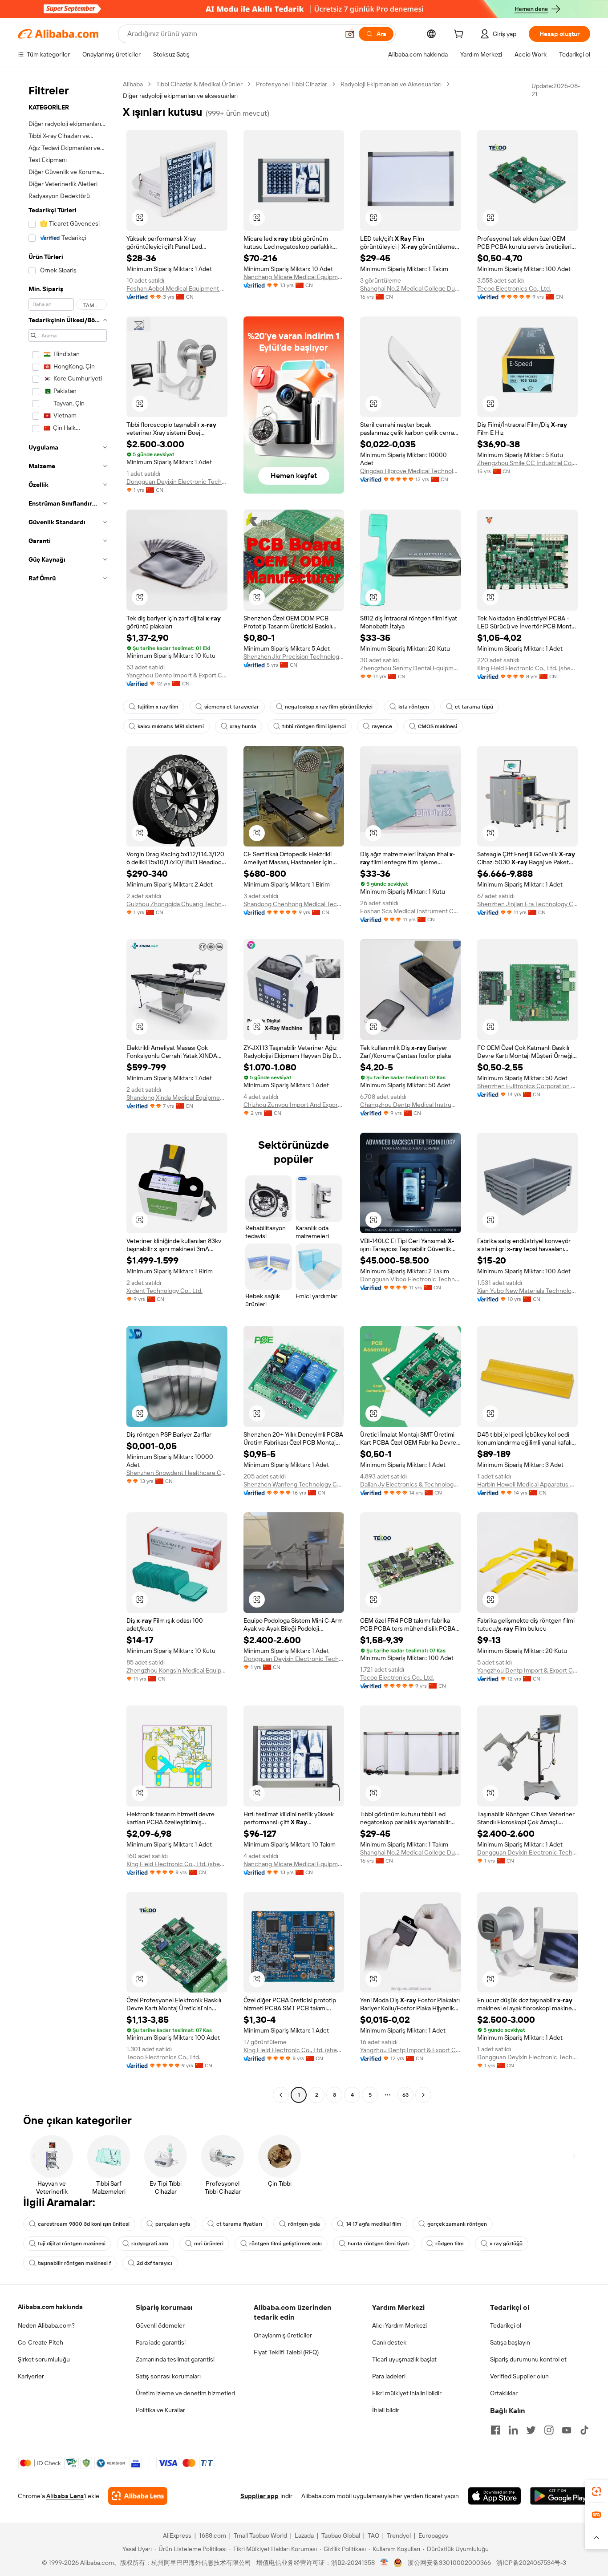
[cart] (460, 35)
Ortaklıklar (504, 2393)
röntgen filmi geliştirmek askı (286, 2244)
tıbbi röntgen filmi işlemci (314, 726)
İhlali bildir (386, 2410)
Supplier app (259, 2496)
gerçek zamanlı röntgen (457, 2224)
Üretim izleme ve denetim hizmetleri (185, 2393)
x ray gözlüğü (506, 2244)
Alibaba (133, 84)
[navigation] (68, 1091)
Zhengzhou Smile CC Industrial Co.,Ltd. (528, 463)
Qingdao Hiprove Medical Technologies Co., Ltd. (411, 471)
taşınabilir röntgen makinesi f (74, 2263)
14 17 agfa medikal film (374, 2224)
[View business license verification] (384, 2563)
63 (405, 2095)
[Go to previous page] (281, 2095)
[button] (350, 34)
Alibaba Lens (65, 2496)
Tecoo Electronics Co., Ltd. (514, 288)
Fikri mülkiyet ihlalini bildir (407, 2393)
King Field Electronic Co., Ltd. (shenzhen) (528, 668)
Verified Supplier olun (519, 2376)
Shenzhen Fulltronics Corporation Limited (528, 1086)
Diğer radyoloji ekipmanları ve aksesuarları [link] (180, 96)
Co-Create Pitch (41, 2342)
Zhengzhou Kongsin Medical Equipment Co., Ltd (177, 1670)
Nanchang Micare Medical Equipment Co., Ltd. (294, 277)
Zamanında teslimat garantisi (175, 2359)
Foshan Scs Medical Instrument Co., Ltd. (411, 911)
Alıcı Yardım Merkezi (399, 2325)
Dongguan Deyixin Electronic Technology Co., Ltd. (177, 482)
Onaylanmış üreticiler (283, 2335)
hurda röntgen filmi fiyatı (379, 2244)
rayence (382, 726)
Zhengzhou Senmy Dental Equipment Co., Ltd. (411, 668)
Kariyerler (31, 2376)
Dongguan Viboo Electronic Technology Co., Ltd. (411, 1279)
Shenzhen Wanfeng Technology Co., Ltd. (294, 1484)
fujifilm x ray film (158, 707)
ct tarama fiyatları (239, 2224)
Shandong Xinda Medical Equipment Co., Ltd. (177, 1098)
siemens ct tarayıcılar (232, 707)
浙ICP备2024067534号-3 (531, 2563)
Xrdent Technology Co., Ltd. (164, 1291)
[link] (596, 2491)
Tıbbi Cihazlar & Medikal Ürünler (199, 84)
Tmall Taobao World (260, 2535)
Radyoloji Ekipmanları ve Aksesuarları (391, 84)
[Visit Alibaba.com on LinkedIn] (513, 2430)
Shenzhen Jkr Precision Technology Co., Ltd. (294, 656)
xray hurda (243, 726)
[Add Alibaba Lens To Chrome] (138, 2496)
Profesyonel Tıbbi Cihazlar (292, 84)
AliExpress (177, 2535)
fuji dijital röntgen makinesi (72, 2244)
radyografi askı (150, 2244)
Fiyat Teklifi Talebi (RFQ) (286, 2352)
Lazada (304, 2535)
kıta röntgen (414, 707)
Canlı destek (389, 2342)
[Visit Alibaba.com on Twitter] (531, 2430)
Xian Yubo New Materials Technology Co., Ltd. (528, 1291)
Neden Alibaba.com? (46, 2325)
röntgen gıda (304, 2224)
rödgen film (450, 2244)
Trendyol (399, 2535)
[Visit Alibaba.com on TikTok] (584, 2430)
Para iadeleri (389, 2376)
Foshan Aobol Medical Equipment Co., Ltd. (177, 288)
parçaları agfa (173, 2224)
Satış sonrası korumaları (168, 2376)
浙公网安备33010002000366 (449, 2563)
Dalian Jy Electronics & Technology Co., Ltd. (411, 1484)
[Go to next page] (423, 2095)
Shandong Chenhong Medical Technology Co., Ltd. (294, 904)
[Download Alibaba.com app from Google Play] (560, 2496)
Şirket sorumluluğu (44, 2359)
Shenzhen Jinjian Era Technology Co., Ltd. (528, 904)
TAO (373, 2535)
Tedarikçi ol (506, 2325)
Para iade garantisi (161, 2342)
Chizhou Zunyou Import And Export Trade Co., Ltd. (294, 1105)
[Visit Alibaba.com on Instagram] (549, 2430)
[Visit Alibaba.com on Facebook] (495, 2430)
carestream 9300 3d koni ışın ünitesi (84, 2224)
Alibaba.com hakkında (50, 2307)
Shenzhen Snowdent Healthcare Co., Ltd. (177, 1473)
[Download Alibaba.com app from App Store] (495, 2496)
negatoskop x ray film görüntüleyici (329, 707)
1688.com (213, 2535)
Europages (433, 2535)
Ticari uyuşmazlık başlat (404, 2359)
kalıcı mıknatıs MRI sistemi (171, 726)
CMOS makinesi (438, 726)
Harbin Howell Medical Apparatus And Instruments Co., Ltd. (528, 1484)
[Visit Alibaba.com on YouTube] (567, 2430)
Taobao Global (341, 2535)
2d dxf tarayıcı (154, 2263)
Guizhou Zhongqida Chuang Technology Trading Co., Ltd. (177, 904)
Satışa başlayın (510, 2342)
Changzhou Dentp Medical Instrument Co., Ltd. (411, 1105)
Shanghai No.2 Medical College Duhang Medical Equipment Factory (411, 288)
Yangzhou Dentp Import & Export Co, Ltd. (177, 675)
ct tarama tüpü (474, 707)
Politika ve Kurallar (160, 2410)
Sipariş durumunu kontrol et (528, 2359)
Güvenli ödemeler (160, 2325)
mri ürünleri (209, 2244)
